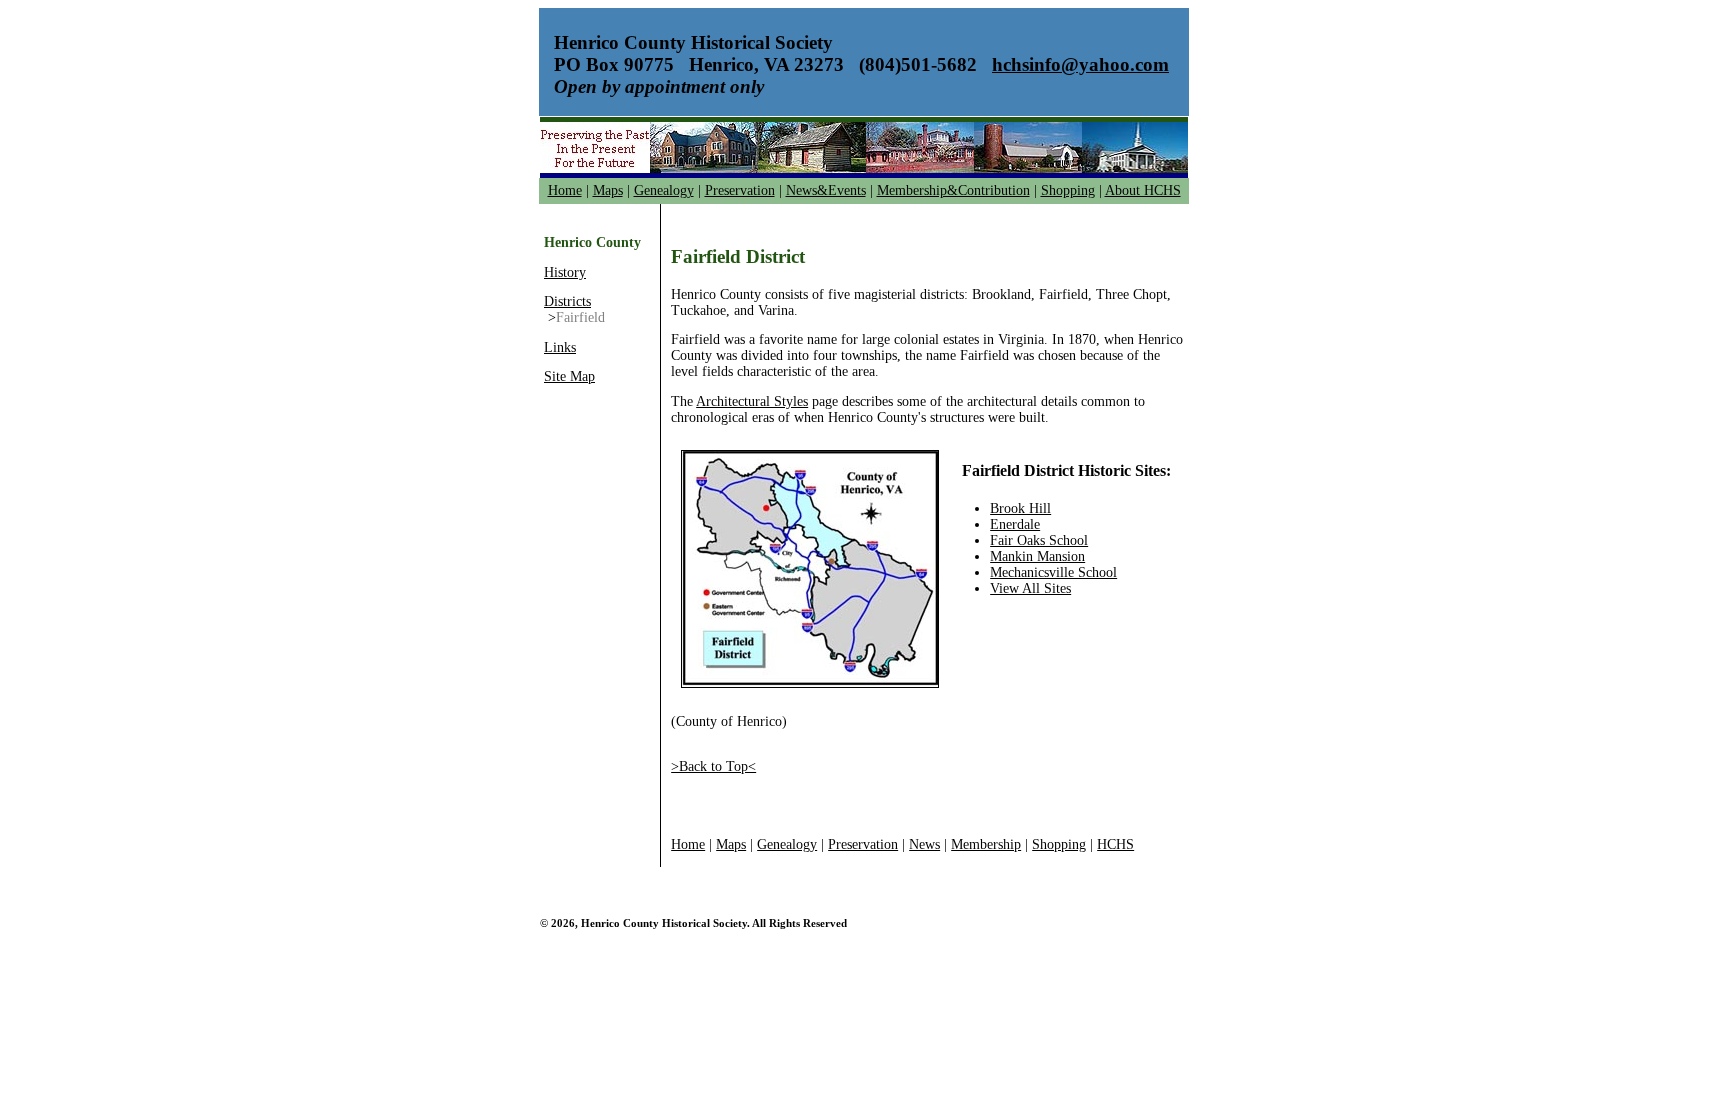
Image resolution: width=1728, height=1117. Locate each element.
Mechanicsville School (1053, 572)
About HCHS (1143, 190)
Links (560, 347)
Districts (567, 301)
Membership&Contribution (953, 190)
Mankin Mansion (1037, 556)
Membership (986, 844)
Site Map (569, 376)
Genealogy (664, 190)
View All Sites (1030, 588)
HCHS (1115, 844)
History (565, 272)
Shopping (1068, 190)
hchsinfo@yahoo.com (1080, 64)
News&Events (826, 190)
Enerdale (1015, 524)
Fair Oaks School (1039, 540)
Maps (608, 190)
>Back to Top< (713, 766)
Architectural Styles (752, 401)
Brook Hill (1020, 508)
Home (565, 190)
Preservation (740, 190)
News (924, 844)
